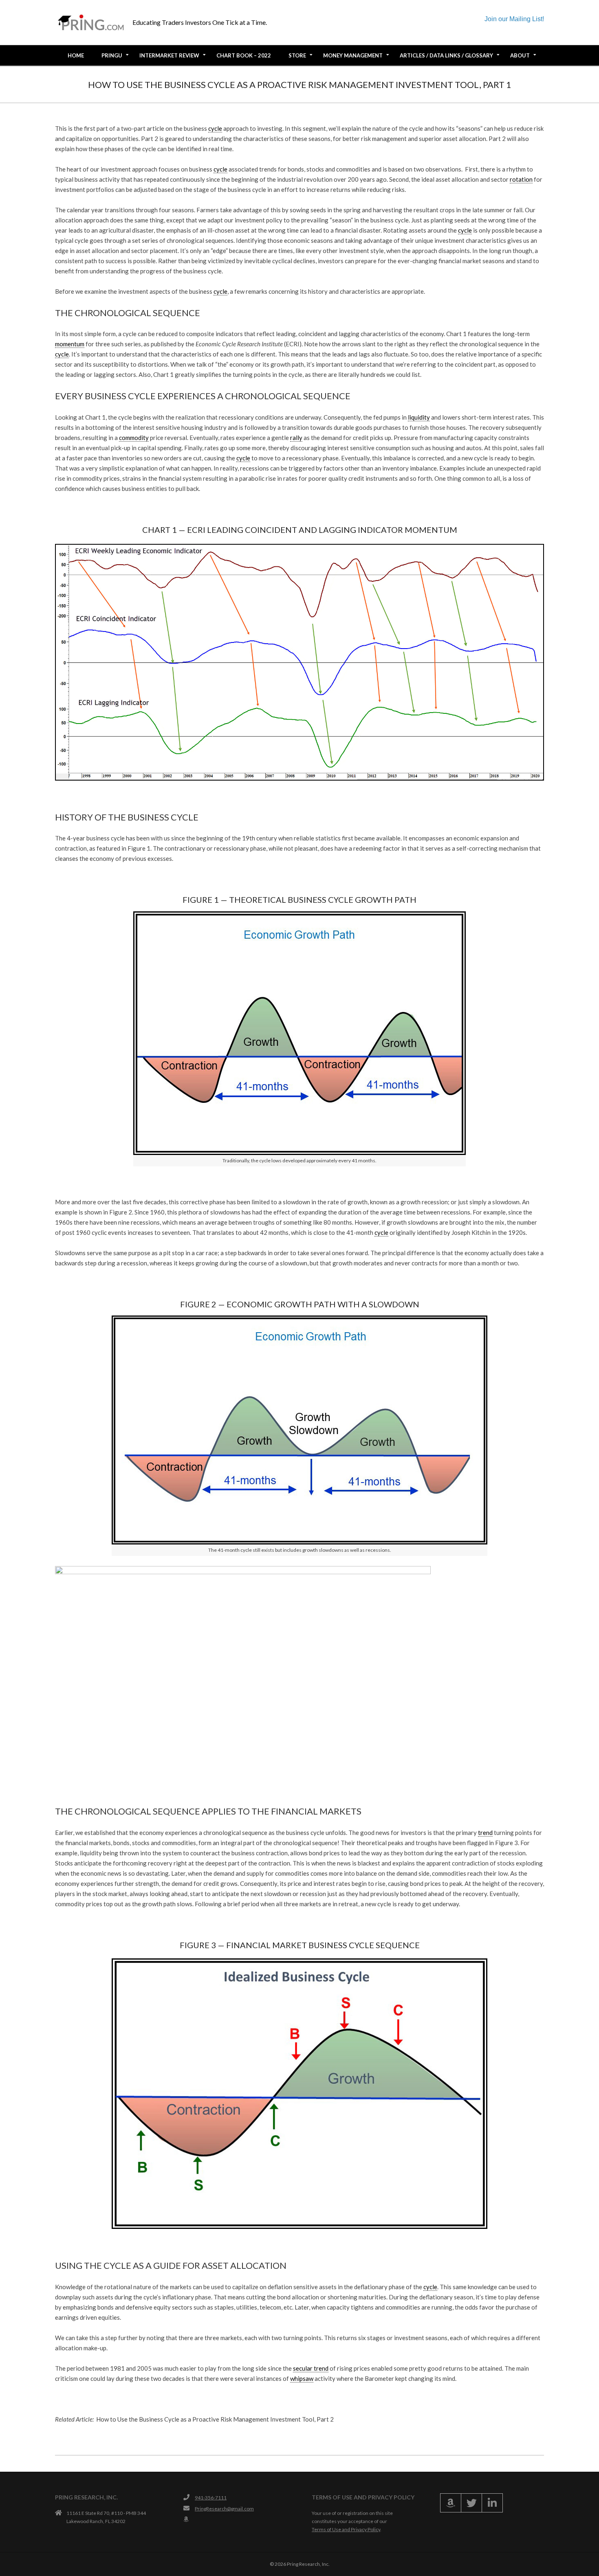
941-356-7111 (211, 2498)
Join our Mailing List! (514, 19)
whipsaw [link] (302, 2378)
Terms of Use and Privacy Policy (346, 2529)
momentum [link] (70, 344)
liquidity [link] (419, 417)
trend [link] (485, 1832)
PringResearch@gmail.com (224, 2509)
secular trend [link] (311, 2368)
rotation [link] (521, 179)
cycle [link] (215, 128)
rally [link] (296, 438)
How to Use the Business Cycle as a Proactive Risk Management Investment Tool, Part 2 (215, 2419)
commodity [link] (134, 438)
